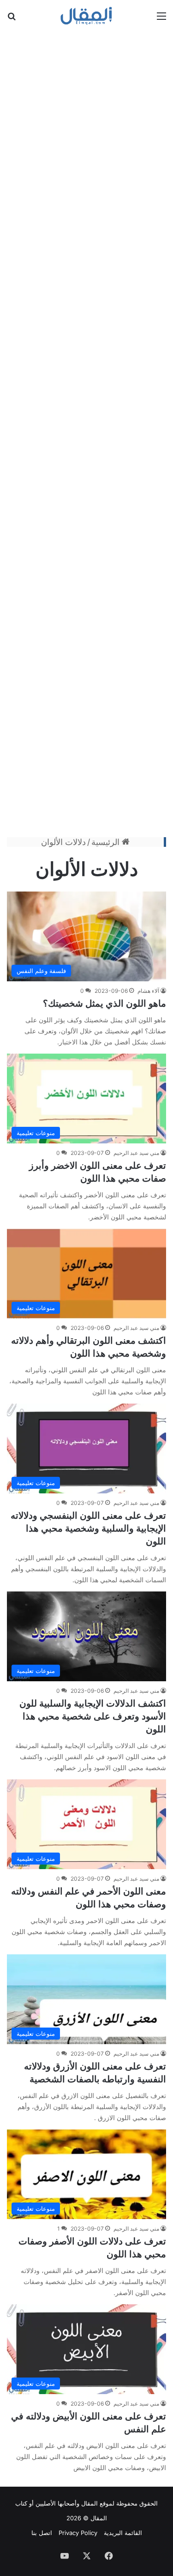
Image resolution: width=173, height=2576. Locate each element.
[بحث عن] (12, 19)
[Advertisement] (86, 433)
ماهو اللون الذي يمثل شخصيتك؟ (104, 1003)
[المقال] (86, 16)
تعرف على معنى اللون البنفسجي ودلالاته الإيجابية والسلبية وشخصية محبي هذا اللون (88, 1528)
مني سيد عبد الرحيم (136, 1153)
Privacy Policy (78, 2533)
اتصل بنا (42, 2533)
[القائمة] (161, 19)
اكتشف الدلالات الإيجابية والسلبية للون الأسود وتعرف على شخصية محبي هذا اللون (93, 1716)
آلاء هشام (148, 991)
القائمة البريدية (123, 2533)
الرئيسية (107, 842)
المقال (89, 2503)
